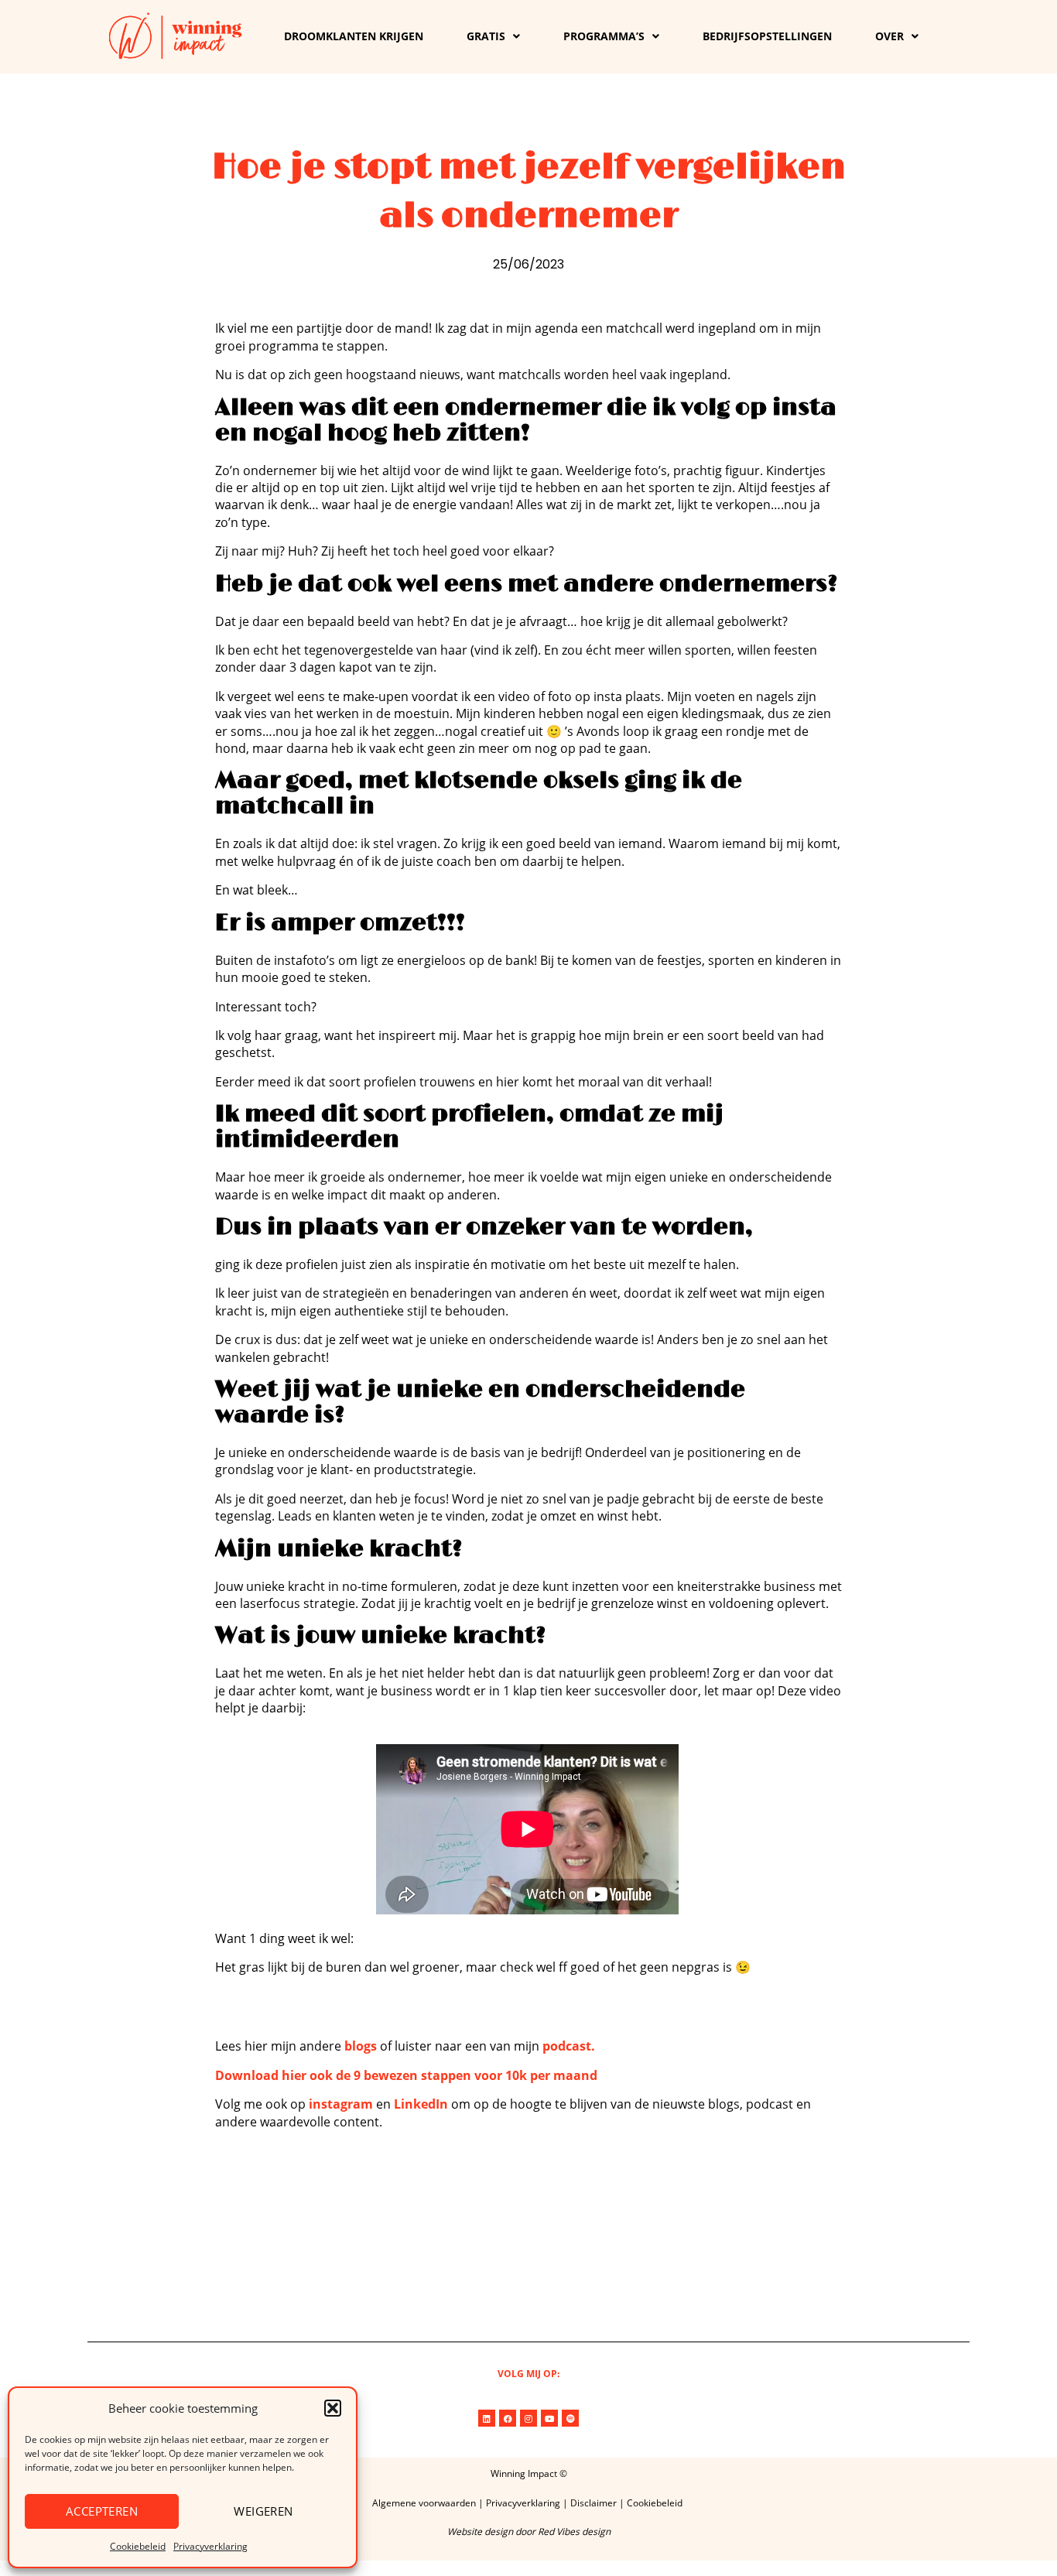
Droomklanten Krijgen (354, 36)
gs (372, 2046)
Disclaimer (593, 2503)
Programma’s (604, 36)
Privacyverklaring (210, 2546)
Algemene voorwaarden (424, 2503)
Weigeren (263, 2511)
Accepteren (102, 2511)
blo (354, 2046)
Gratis (486, 36)
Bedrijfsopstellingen (767, 36)
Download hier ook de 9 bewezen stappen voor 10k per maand (406, 2075)
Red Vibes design (574, 2532)
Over (889, 36)
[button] (333, 2408)
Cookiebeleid (138, 2546)
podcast (567, 2046)
